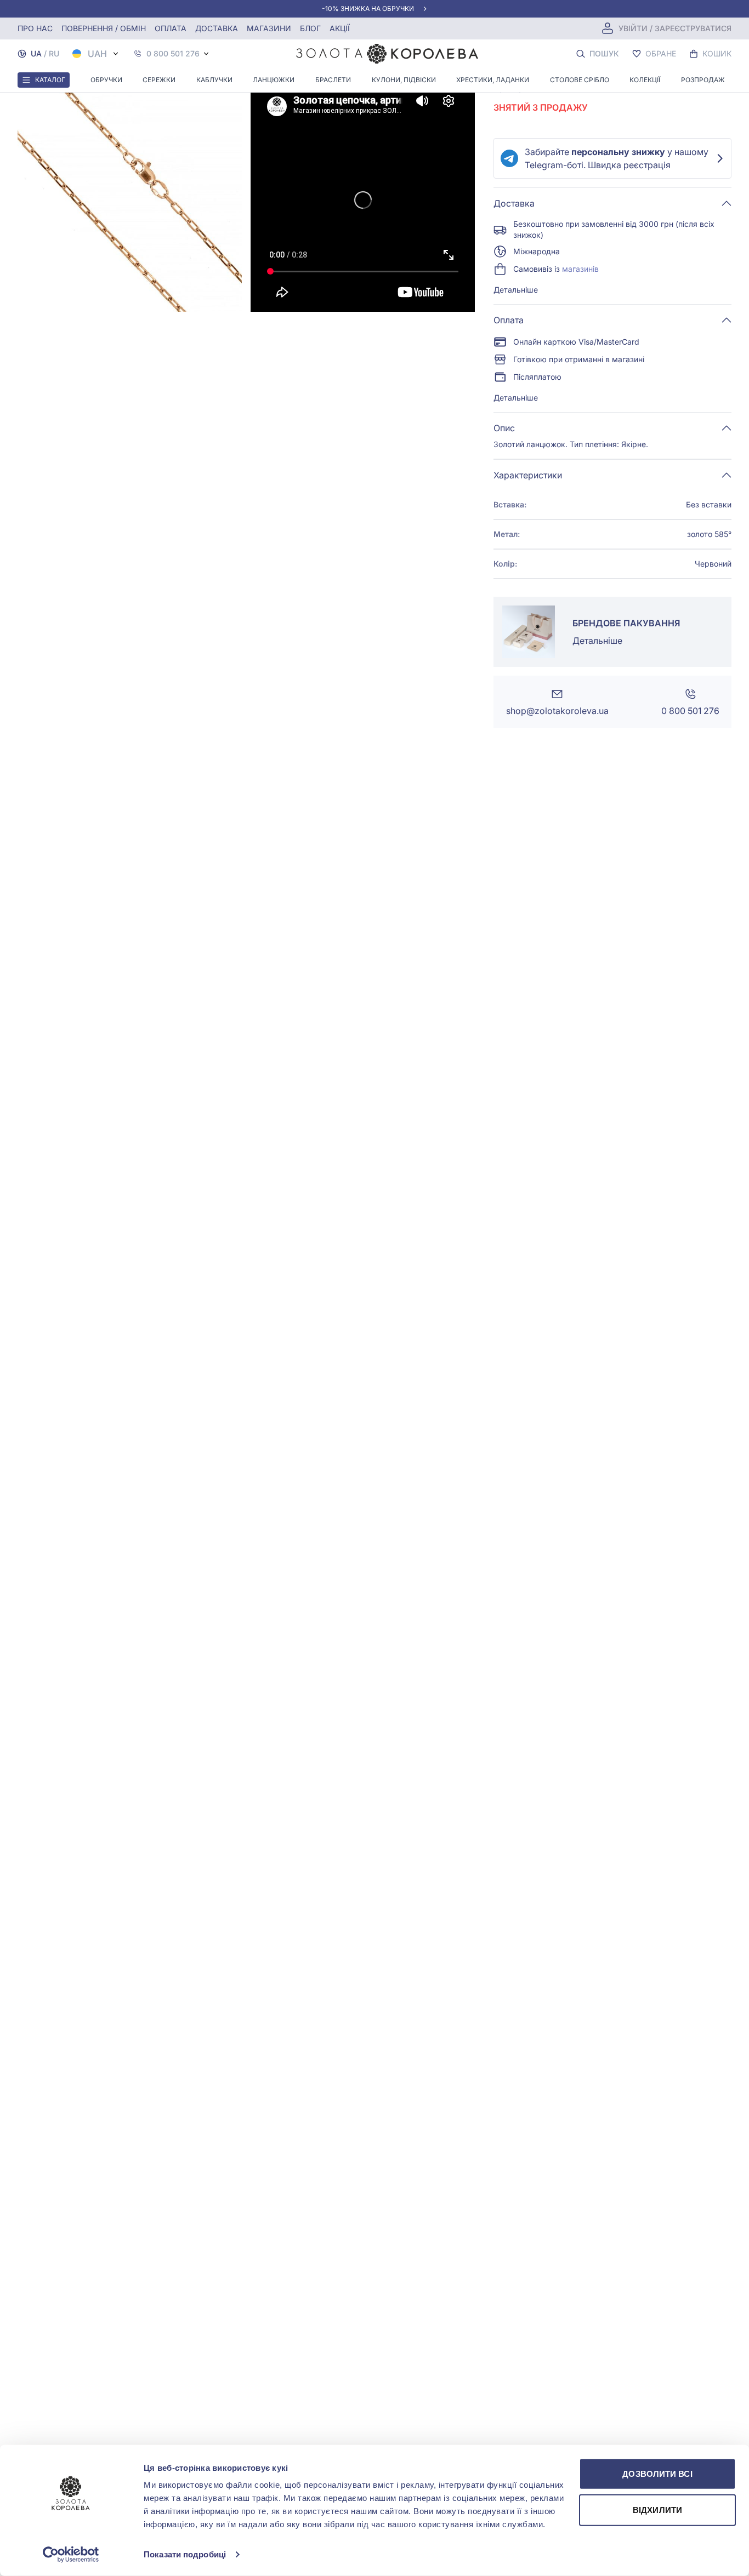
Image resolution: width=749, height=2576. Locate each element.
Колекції (645, 80)
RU (54, 53)
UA (36, 53)
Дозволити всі (657, 2474)
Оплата (171, 28)
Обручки (106, 80)
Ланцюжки (274, 80)
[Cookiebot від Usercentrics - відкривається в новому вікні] (71, 2555)
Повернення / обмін (104, 28)
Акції (340, 28)
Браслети (333, 80)
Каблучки (214, 80)
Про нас (35, 28)
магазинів (580, 269)
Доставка (217, 28)
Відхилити (657, 2509)
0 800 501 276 (173, 54)
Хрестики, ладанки (493, 80)
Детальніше (516, 290)
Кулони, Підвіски (404, 80)
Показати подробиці (185, 2554)
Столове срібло (580, 80)
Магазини (269, 28)
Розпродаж (703, 80)
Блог (310, 28)
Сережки (159, 80)
